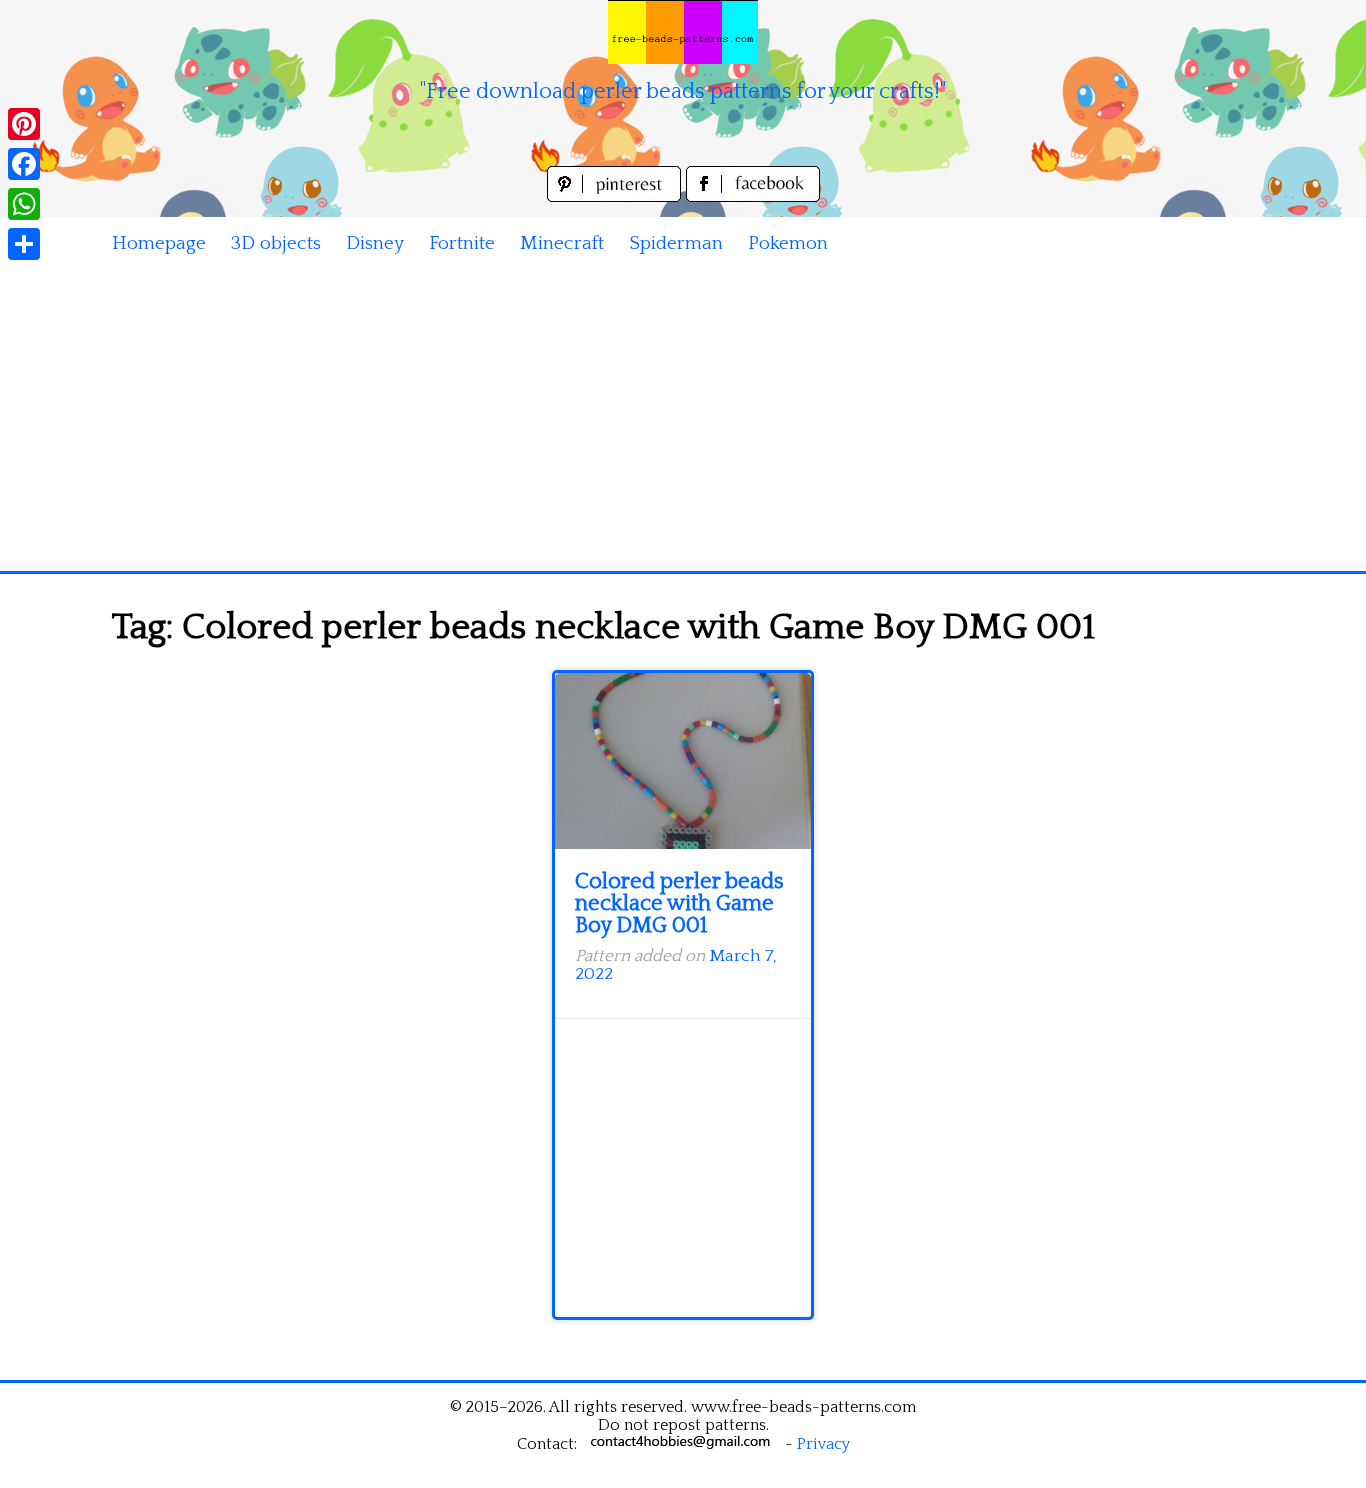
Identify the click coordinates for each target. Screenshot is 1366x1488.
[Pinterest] (24, 124)
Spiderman (676, 243)
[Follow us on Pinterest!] (616, 196)
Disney (375, 243)
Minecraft (562, 243)
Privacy (823, 1444)
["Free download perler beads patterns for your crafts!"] (683, 32)
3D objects (276, 243)
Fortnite (462, 243)
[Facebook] (24, 164)
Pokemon (788, 243)
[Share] (24, 244)
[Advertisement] (683, 421)
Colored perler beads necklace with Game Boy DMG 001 (679, 903)
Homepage (159, 243)
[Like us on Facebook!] (753, 196)
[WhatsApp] (24, 204)
